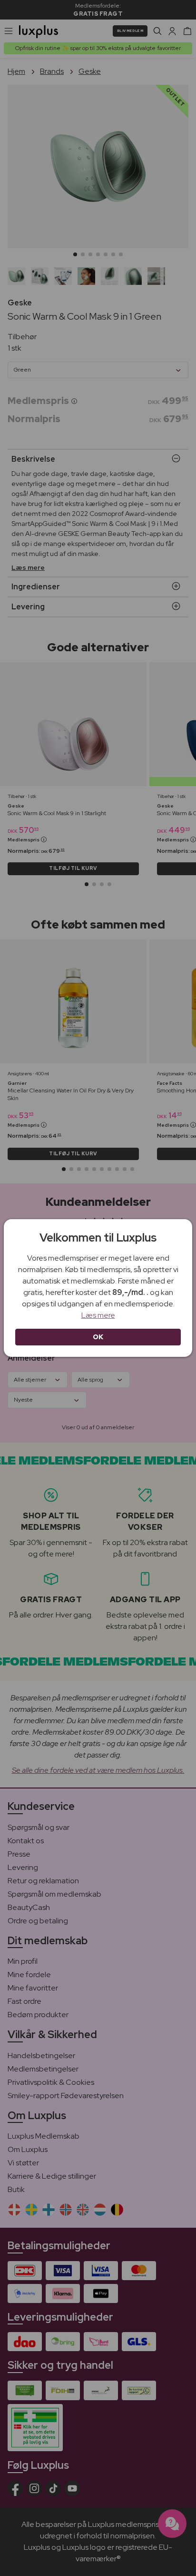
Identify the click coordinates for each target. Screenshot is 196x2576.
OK (98, 1337)
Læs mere (98, 1315)
